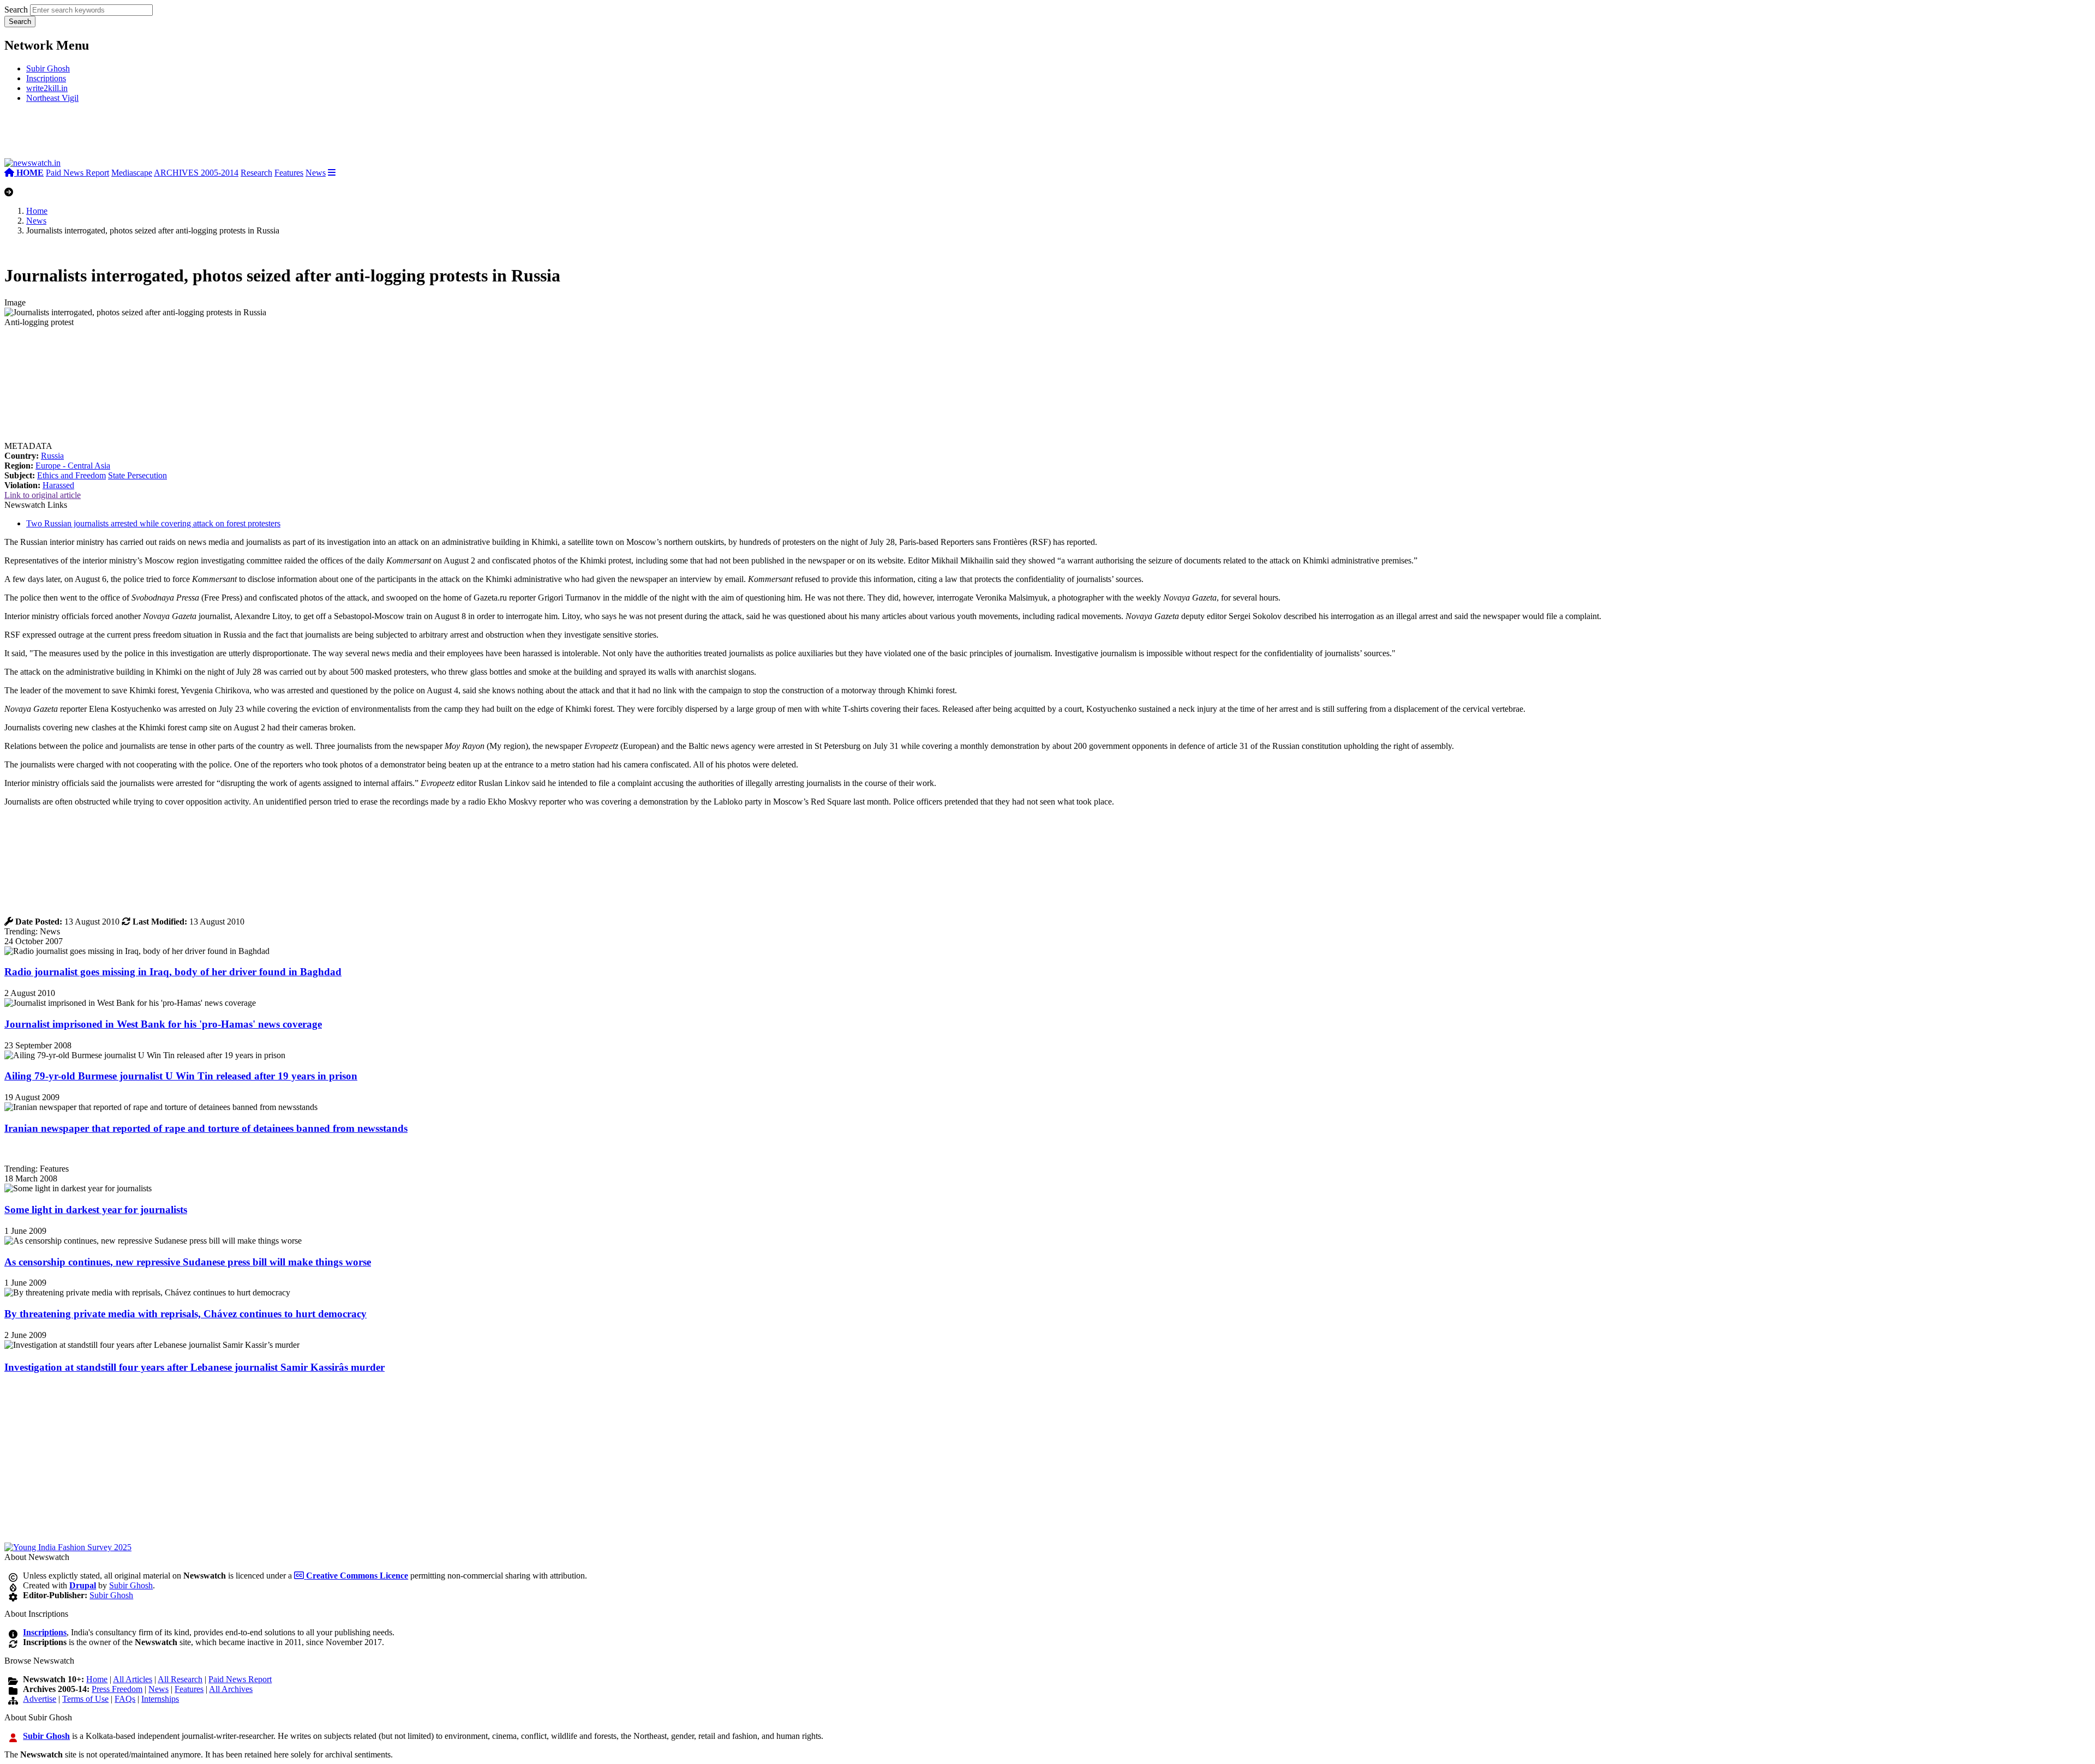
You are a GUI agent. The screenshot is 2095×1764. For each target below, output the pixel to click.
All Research (180, 1679)
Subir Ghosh (48, 68)
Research (256, 173)
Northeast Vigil (52, 98)
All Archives (231, 1689)
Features (289, 173)
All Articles (133, 1679)
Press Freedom (117, 1689)
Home (37, 211)
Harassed (58, 485)
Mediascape (132, 173)
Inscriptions (46, 78)
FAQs (125, 1699)
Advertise (40, 1699)
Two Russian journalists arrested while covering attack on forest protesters (153, 523)
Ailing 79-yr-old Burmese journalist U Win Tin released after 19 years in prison (181, 1076)
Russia (52, 456)
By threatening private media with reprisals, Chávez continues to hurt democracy (185, 1314)
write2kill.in (47, 88)
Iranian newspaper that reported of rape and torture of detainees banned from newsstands (206, 1128)
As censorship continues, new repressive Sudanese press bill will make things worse (188, 1262)
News (316, 173)
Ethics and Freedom (71, 475)
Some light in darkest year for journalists (96, 1210)
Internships (160, 1699)
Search (16, 10)
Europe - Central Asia (73, 466)
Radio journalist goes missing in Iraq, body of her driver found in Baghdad (173, 972)
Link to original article (43, 495)
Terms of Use (85, 1699)
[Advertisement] (168, 135)
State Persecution (137, 475)
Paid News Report (77, 173)
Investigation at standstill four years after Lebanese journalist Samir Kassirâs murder (194, 1367)
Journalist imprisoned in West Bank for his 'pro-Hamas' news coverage (163, 1024)
